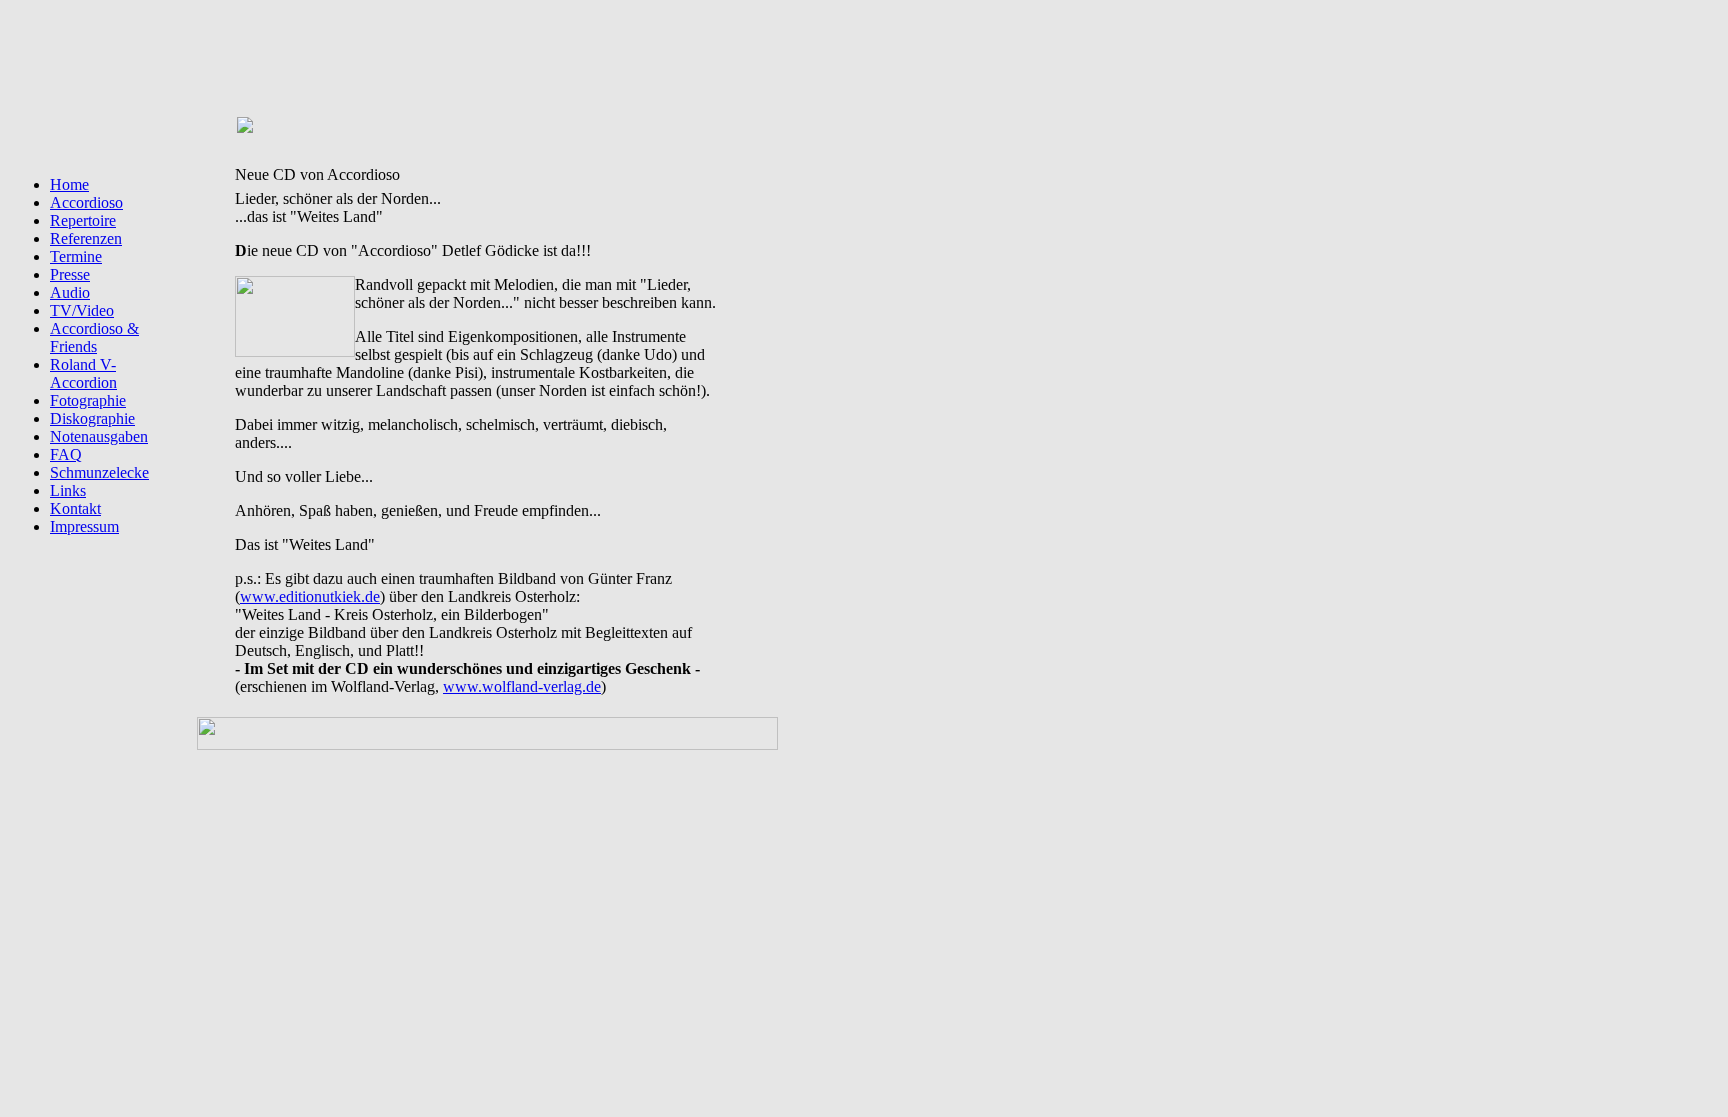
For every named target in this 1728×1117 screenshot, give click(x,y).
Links (68, 490)
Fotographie (88, 400)
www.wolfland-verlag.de (522, 686)
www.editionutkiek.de (310, 596)
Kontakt (75, 508)
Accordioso (86, 202)
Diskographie (92, 418)
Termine (76, 256)
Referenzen (86, 238)
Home (69, 184)
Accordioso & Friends (94, 337)
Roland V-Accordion (83, 373)
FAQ (66, 454)
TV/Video (82, 310)
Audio (70, 292)
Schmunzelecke (99, 472)
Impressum (84, 526)
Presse (70, 274)
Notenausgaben (99, 436)
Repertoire (83, 220)
